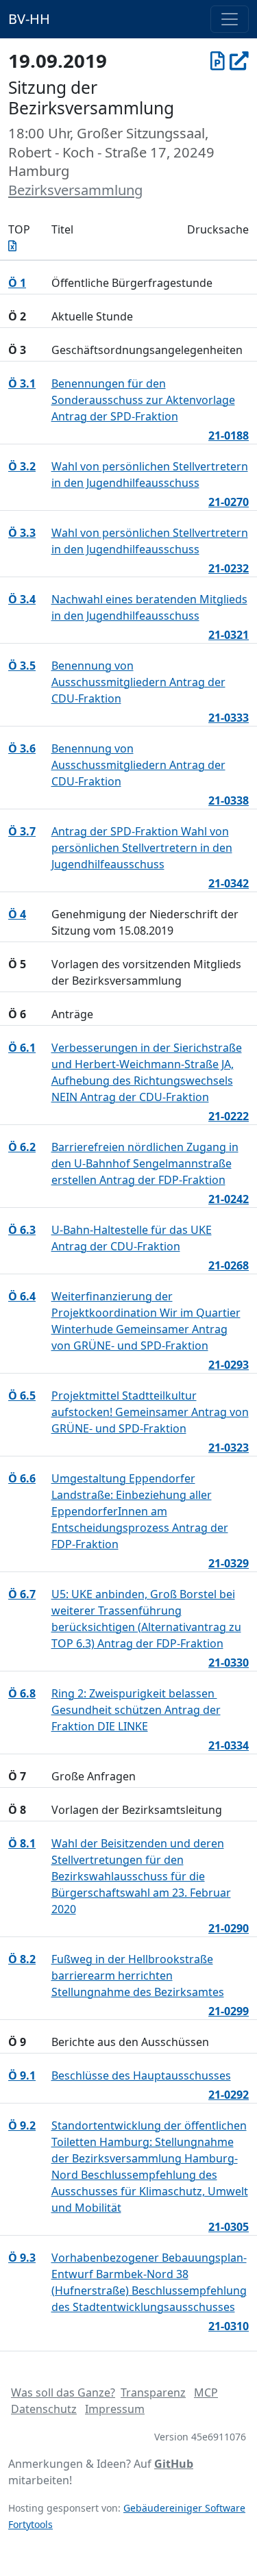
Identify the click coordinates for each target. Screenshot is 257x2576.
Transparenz (153, 2392)
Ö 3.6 (22, 748)
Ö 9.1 (22, 2075)
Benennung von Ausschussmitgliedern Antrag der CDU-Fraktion (138, 682)
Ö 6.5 (22, 1396)
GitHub (174, 2464)
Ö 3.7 (22, 831)
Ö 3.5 (22, 666)
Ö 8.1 (22, 1843)
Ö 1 (17, 283)
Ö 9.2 (22, 2125)
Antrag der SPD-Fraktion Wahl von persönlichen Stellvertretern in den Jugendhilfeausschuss (142, 848)
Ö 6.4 (22, 1296)
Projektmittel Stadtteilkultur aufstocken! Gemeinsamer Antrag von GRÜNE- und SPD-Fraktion (150, 1412)
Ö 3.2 (22, 466)
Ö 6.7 (22, 1594)
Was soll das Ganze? (63, 2392)
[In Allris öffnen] (239, 60)
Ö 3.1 (22, 383)
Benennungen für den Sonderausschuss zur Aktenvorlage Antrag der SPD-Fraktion (143, 400)
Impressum (115, 2409)
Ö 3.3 (22, 533)
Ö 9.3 (22, 2258)
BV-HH (29, 19)
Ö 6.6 (22, 1478)
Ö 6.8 (22, 1693)
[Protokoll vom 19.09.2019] (218, 60)
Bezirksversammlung (75, 190)
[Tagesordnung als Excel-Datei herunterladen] (12, 246)
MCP (206, 2392)
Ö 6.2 (22, 1147)
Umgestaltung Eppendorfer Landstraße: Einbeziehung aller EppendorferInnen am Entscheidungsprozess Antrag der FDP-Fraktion (140, 1511)
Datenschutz (44, 2409)
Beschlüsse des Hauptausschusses (141, 2075)
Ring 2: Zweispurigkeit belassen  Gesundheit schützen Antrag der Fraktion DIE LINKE (136, 1710)
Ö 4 (17, 914)
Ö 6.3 (22, 1230)
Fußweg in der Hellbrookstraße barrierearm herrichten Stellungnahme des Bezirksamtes (138, 1975)
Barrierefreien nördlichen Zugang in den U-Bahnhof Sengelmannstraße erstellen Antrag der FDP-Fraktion (145, 1163)
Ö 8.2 (22, 1959)
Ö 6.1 (22, 1048)
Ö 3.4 (22, 599)
